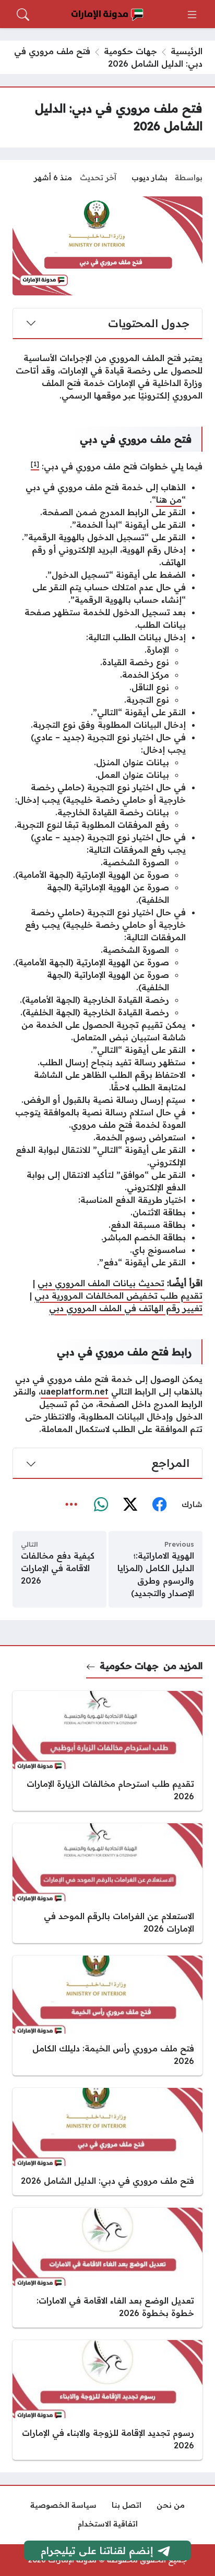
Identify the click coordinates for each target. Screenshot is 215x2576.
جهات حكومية (130, 51)
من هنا (169, 500)
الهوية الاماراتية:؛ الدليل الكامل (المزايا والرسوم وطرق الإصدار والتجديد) (156, 1574)
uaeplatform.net (75, 1391)
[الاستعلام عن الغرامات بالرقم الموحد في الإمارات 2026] (107, 1883)
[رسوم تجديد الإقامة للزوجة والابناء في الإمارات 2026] (107, 2400)
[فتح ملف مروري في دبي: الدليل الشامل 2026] (107, 2142)
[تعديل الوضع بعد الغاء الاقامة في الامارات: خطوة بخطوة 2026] (107, 2268)
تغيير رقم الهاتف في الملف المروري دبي (126, 1308)
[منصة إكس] (130, 1505)
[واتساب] (101, 1505)
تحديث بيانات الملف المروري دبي (101, 1283)
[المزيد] (71, 1505)
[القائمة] (192, 15)
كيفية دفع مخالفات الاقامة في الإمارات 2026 (58, 1568)
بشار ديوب (150, 178)
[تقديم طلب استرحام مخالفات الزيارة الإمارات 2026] (107, 1751)
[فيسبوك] (159, 1505)
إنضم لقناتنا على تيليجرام (97, 2550)
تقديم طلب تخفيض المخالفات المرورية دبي (118, 1296)
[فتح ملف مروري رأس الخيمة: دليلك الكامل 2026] (107, 2015)
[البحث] (23, 15)
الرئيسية (187, 51)
